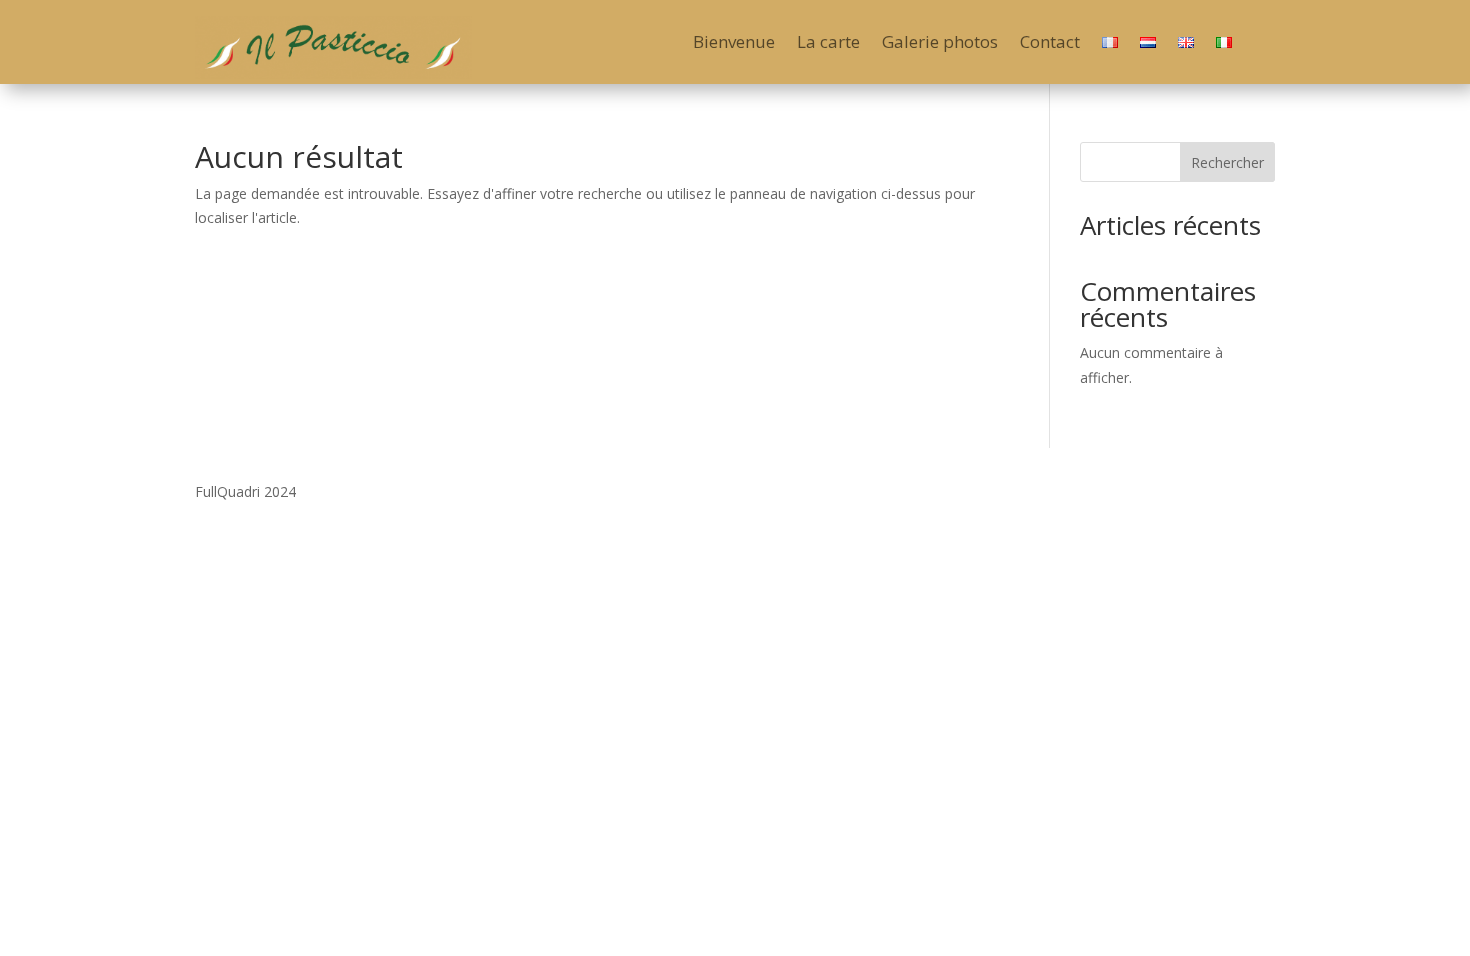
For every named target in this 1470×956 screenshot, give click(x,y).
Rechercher (1227, 162)
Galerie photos (940, 44)
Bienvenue (734, 44)
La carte (828, 44)
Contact (1050, 44)
